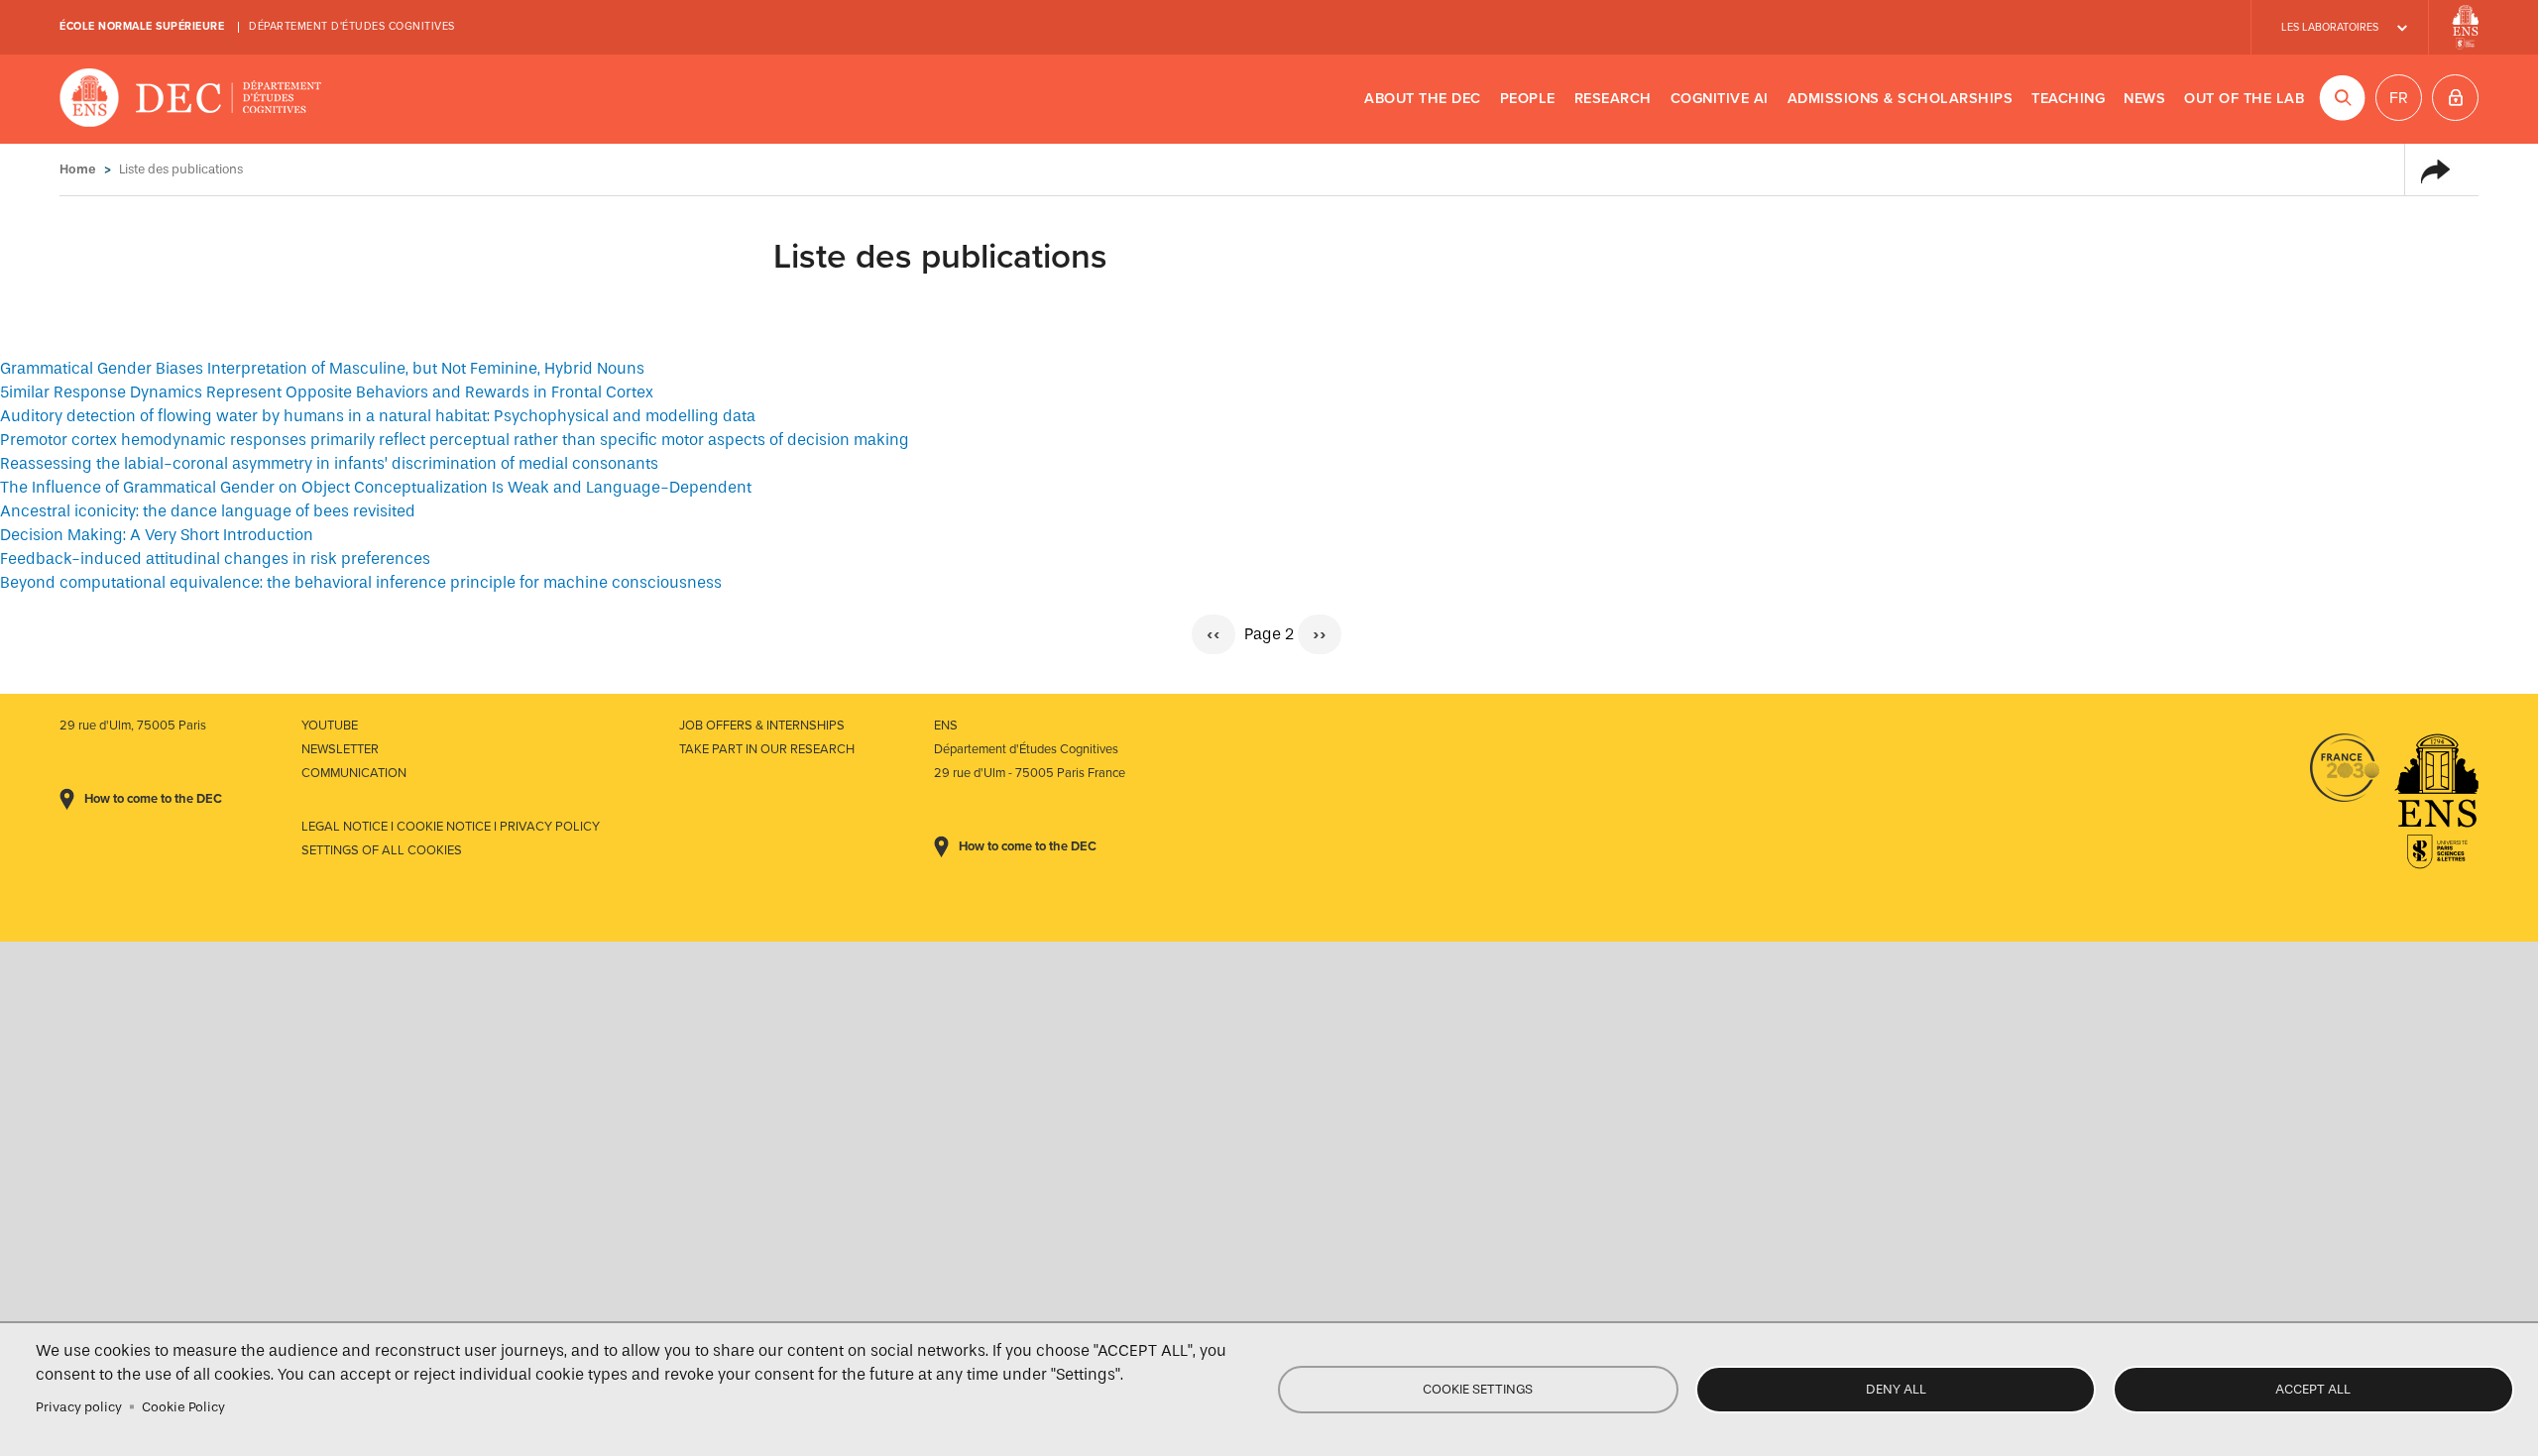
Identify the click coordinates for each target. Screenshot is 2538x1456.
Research (1613, 99)
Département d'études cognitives (352, 26)
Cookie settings (1478, 1389)
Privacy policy (79, 1407)
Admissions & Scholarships (1901, 99)
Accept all (2313, 1389)
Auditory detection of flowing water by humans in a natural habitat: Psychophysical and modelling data (378, 416)
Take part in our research (767, 749)
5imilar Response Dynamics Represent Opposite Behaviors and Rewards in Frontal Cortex (327, 392)
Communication (354, 773)
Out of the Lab (2244, 99)
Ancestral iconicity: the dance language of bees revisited (208, 511)
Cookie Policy (183, 1407)
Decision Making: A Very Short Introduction (157, 535)
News (2144, 99)
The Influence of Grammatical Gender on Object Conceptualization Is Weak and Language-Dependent (376, 487)
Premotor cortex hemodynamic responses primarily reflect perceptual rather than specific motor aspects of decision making (455, 440)
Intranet (2455, 98)
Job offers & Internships (762, 726)
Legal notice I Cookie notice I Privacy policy (451, 827)
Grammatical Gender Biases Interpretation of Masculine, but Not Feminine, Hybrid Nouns (322, 368)
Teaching (2068, 99)
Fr (2399, 98)
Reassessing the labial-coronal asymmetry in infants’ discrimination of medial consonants (329, 463)
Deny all (1896, 1389)
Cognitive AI (1720, 99)
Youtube (330, 726)
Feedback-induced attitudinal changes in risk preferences (215, 559)
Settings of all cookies (382, 850)
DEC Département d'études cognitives (191, 99)
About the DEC (1423, 99)
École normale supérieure (142, 26)
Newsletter (340, 749)
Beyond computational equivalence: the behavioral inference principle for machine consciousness (361, 582)
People (1528, 99)
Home (78, 169)
